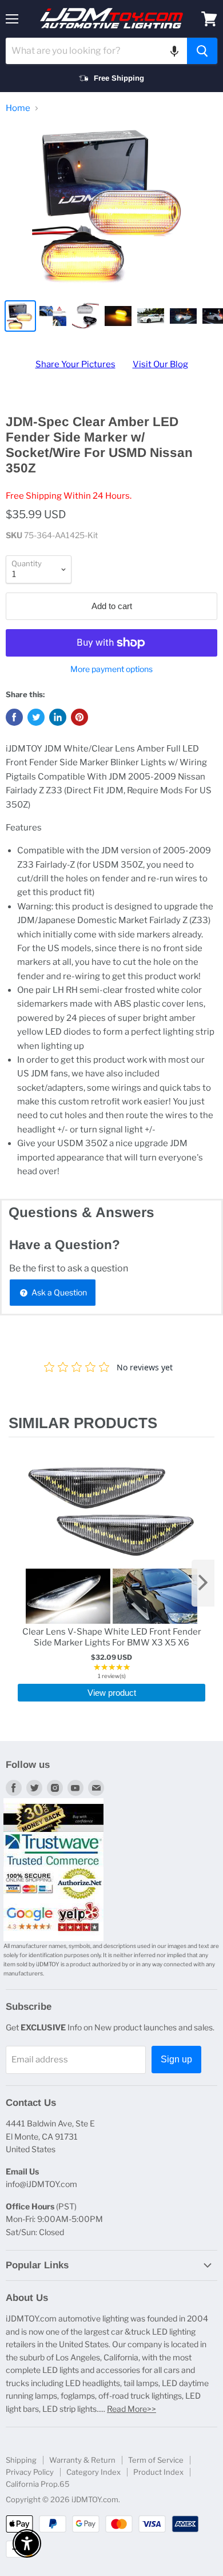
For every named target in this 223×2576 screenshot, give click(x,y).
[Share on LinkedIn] (58, 717)
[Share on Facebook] (14, 717)
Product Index (158, 2472)
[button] (174, 51)
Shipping (21, 2460)
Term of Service (156, 2460)
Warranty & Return (82, 2460)
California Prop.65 (38, 2484)
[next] (203, 1583)
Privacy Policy (30, 2472)
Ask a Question (58, 1292)
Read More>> (132, 2409)
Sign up (176, 2059)
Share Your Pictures (75, 364)
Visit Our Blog (160, 364)
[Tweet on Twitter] (36, 717)
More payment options (111, 669)
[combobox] (96, 51)
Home (18, 108)
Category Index (93, 2472)
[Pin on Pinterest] (79, 717)
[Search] (202, 51)
